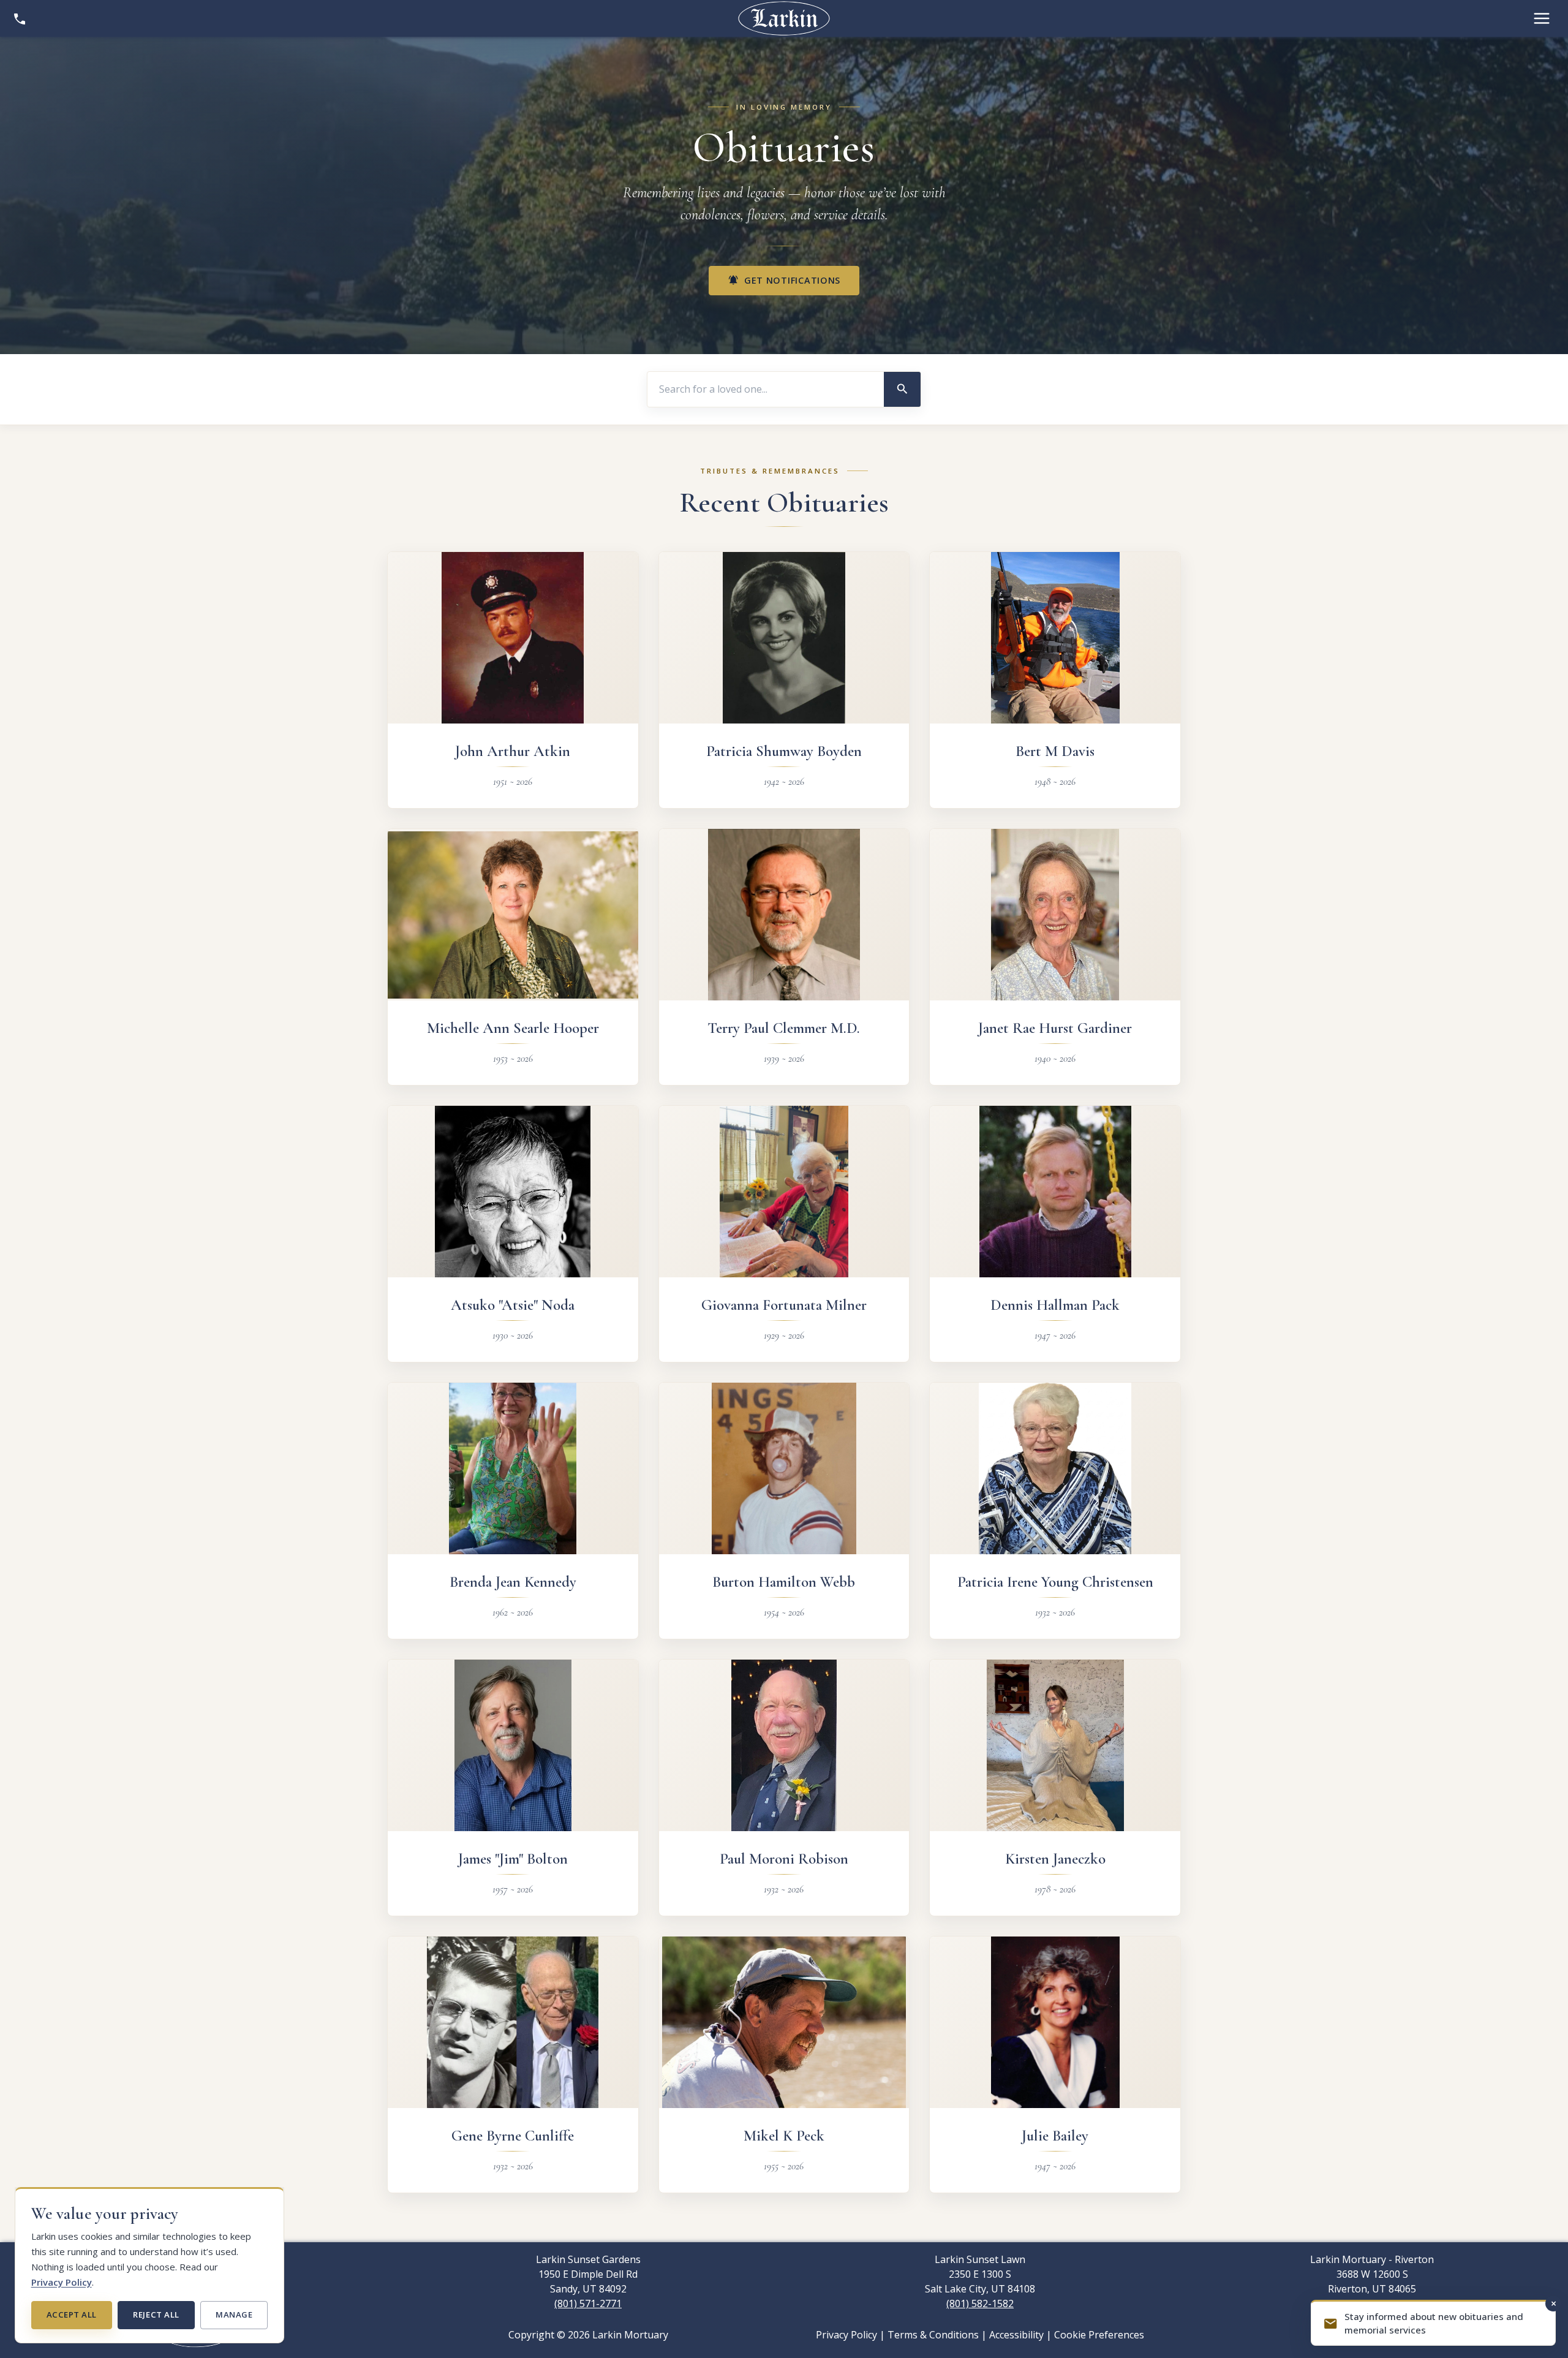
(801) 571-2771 (588, 2303)
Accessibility (1016, 2335)
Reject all (156, 2315)
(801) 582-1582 (980, 2303)
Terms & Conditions (933, 2335)
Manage (234, 2315)
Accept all (72, 2315)
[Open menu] (1542, 18)
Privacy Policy (62, 2282)
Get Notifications (784, 280)
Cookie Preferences (1099, 2335)
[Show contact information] (20, 18)
